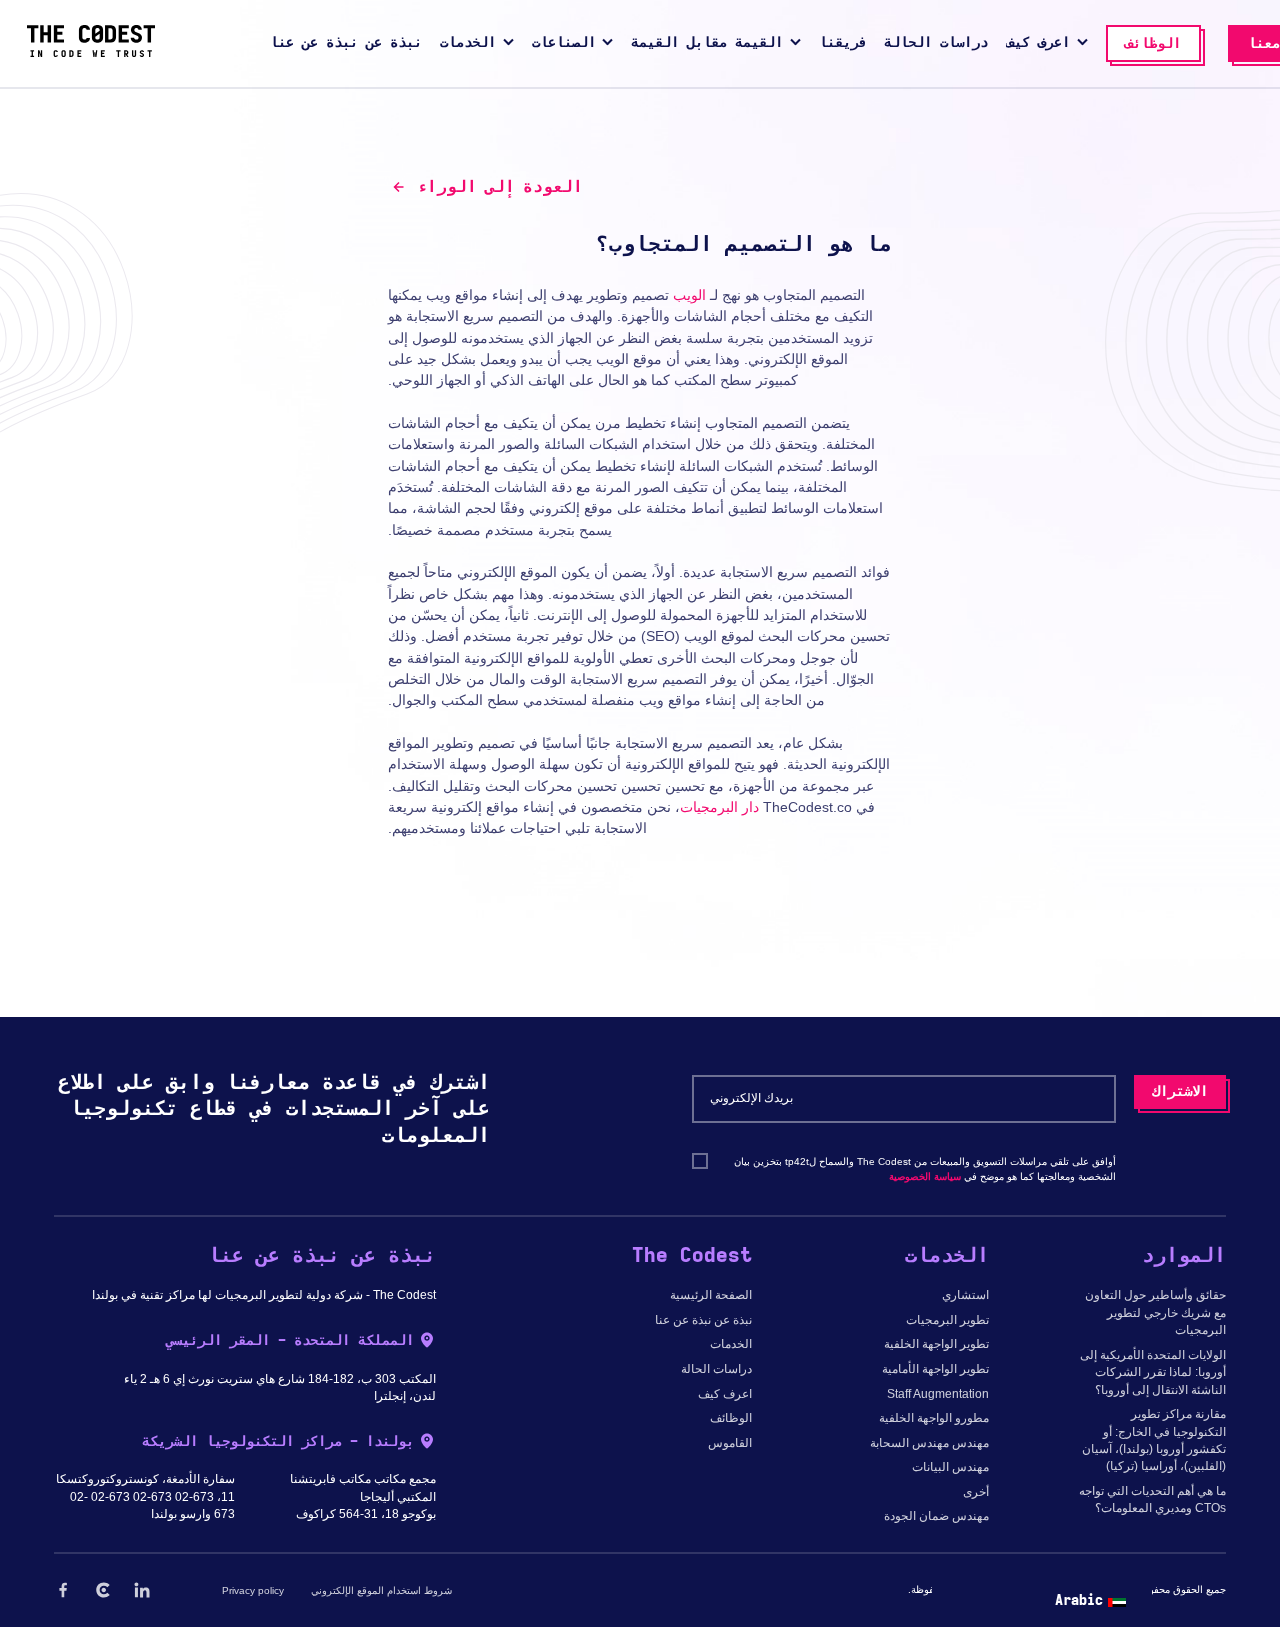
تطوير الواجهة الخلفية (936, 1344)
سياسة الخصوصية (925, 1176)
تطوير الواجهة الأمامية (935, 1369)
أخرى (976, 1492)
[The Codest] (91, 53)
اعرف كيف (725, 1394)
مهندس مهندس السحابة (929, 1443)
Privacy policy (253, 1590)
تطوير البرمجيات (947, 1320)
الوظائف (731, 1418)
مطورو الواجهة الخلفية (934, 1418)
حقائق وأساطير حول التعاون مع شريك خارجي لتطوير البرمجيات (1155, 1312)
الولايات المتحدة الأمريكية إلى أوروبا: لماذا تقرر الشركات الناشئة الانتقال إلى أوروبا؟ (1153, 1372)
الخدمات (731, 1344)
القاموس (730, 1443)
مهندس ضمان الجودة (936, 1516)
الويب (689, 295)
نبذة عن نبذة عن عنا (703, 1320)
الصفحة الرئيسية (711, 1295)
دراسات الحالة (716, 1369)
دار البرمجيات (719, 807)
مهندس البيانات (950, 1467)
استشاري (965, 1295)
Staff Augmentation (938, 1394)
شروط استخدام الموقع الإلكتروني (381, 1590)
